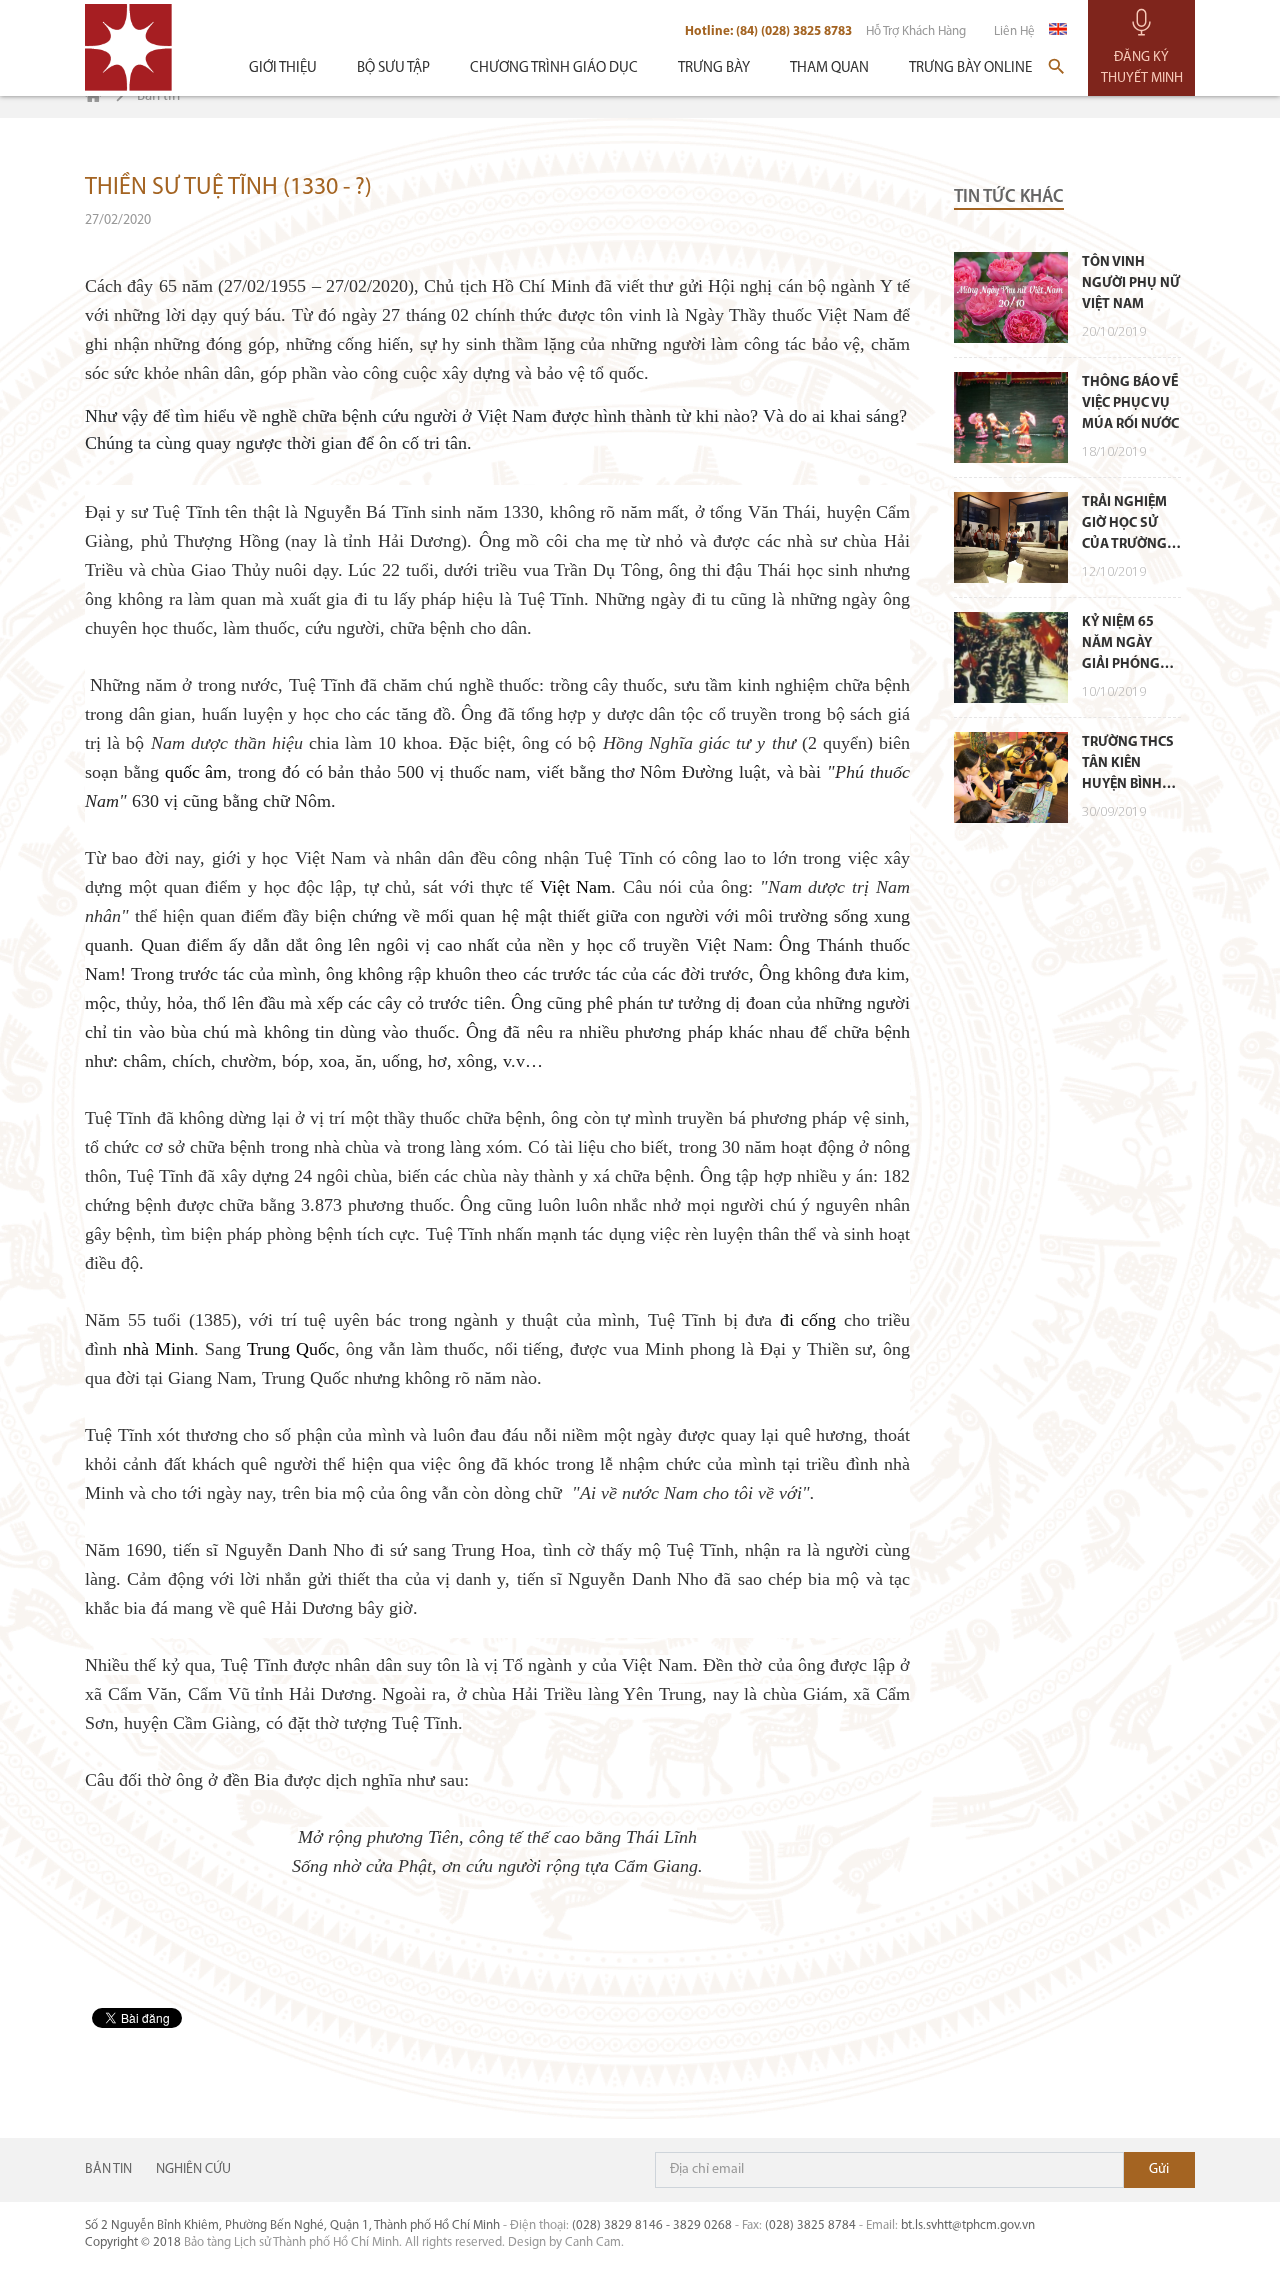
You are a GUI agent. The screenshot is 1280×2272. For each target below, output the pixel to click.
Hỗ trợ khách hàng (916, 31)
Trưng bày (714, 68)
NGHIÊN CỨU (193, 2169)
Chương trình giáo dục (554, 68)
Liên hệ (1014, 31)
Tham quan (829, 68)
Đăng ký (1159, 2170)
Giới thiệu (283, 68)
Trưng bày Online (970, 68)
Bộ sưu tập (393, 68)
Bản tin (108, 2169)
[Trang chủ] (93, 96)
